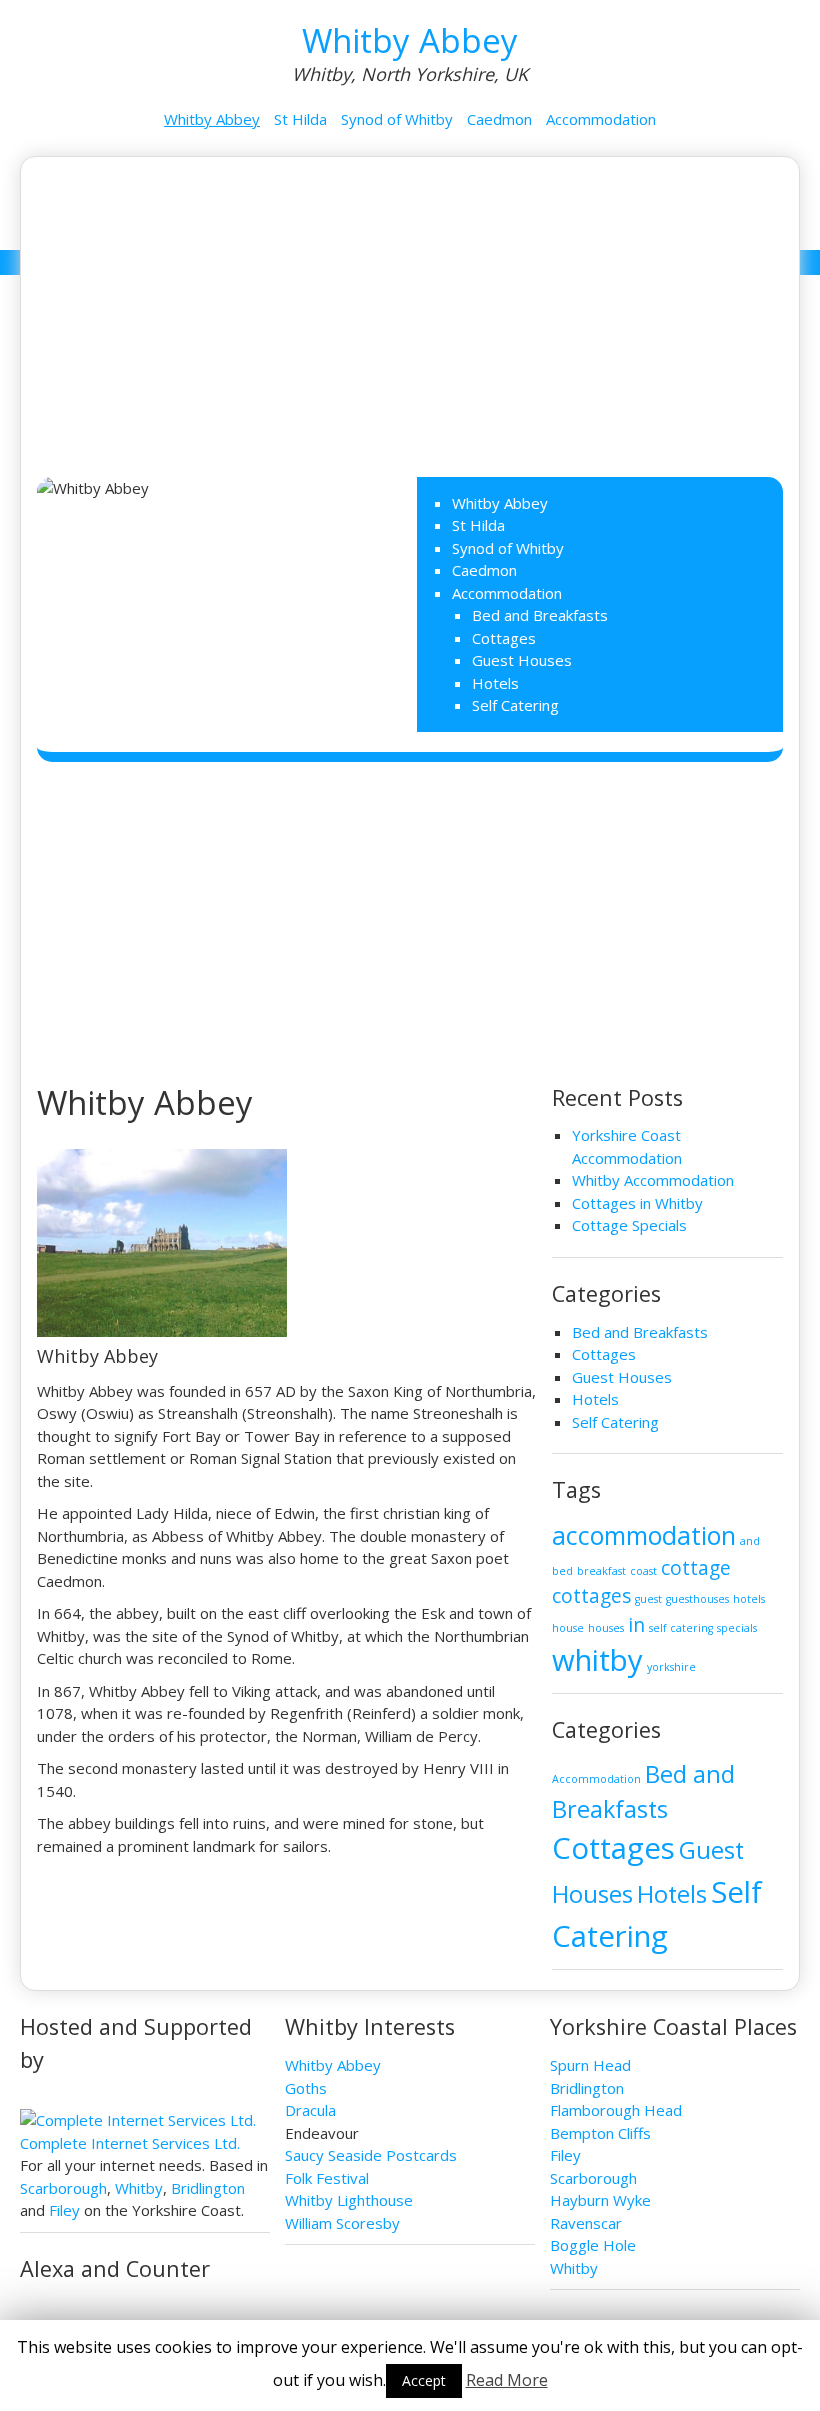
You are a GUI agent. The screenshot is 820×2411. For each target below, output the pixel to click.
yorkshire (671, 1667)
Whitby (139, 2188)
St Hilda (300, 119)
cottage (696, 1568)
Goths (306, 2088)
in (636, 1625)
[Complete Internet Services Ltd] (138, 2120)
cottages (591, 1596)
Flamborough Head (616, 2110)
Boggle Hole (593, 2245)
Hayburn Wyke (600, 2200)
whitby (597, 1660)
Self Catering (515, 705)
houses (606, 1628)
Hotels (495, 683)
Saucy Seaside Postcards (371, 2155)
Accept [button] (424, 2380)
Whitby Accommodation (653, 1180)
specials (737, 1628)
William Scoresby (342, 2223)
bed (562, 1571)
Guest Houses (522, 660)
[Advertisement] (410, 307)
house (568, 1628)
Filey (64, 2210)
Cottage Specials (629, 1225)
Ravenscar (586, 2223)
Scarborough (63, 2188)
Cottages (504, 638)
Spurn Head (590, 2065)
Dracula (310, 2110)
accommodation (644, 1535)
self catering (681, 1628)
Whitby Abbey (410, 40)
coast (643, 1571)
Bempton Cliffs (600, 2133)
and (750, 1541)
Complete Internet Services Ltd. (130, 2143)
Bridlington (208, 2188)
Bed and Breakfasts (540, 615)
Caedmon (499, 119)
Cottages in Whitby (637, 1203)
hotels (749, 1599)
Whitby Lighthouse (349, 2200)
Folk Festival (327, 2178)
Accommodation (601, 119)
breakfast (601, 1571)
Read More (507, 2380)
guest (648, 1599)
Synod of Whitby (397, 119)
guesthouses (697, 1599)
